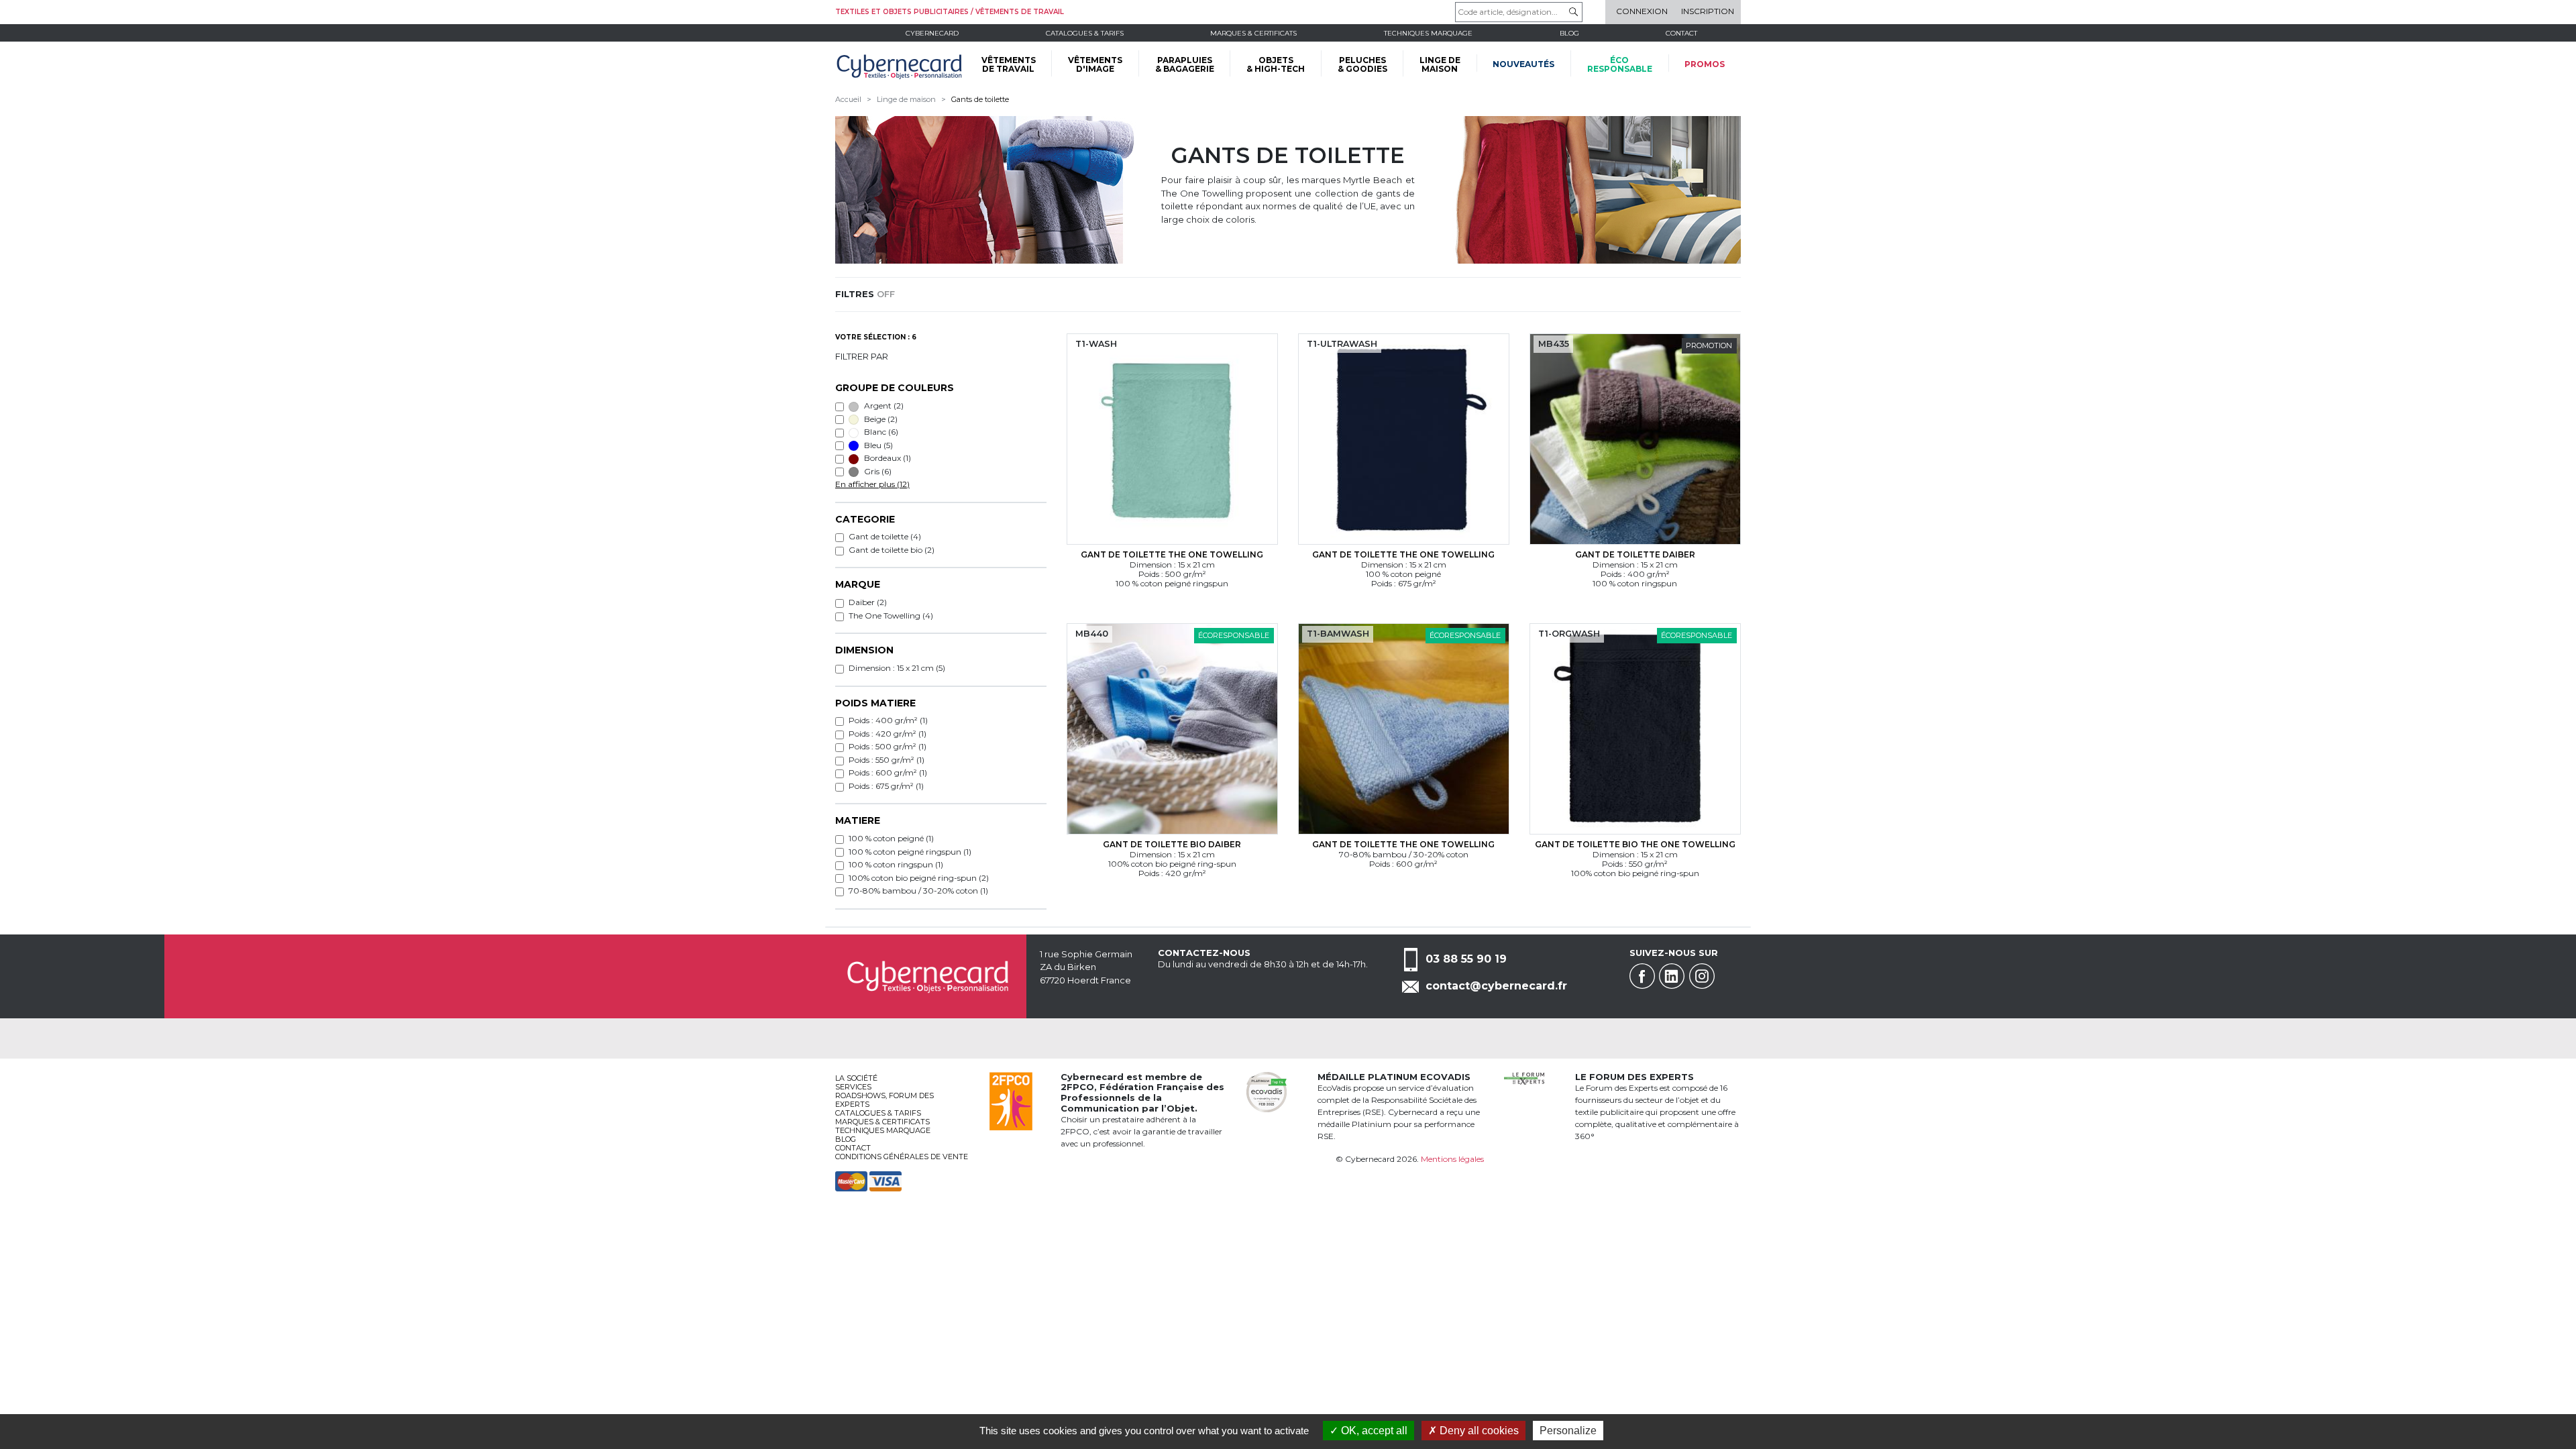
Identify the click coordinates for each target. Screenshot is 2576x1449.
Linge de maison (906, 99)
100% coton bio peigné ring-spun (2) (919, 878)
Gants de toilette (980, 99)
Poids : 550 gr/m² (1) (887, 760)
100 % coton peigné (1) (891, 838)
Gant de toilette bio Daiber (1172, 844)
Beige (880, 419)
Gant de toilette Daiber (1635, 554)
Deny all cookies (1478, 1431)
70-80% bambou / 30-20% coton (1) (918, 891)
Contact (1681, 33)
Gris (877, 471)
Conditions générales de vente (902, 1157)
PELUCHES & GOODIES (1362, 64)
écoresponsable (1620, 64)
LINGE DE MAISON (1440, 64)
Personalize (1568, 1431)
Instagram (1702, 976)
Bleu (877, 445)
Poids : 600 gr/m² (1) (888, 772)
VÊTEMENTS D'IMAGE (1095, 64)
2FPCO (1077, 1087)
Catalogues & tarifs (1085, 33)
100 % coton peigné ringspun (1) (910, 852)
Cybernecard (932, 33)
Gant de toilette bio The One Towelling (1635, 844)
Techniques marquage (1428, 33)
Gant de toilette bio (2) (892, 550)
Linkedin (1672, 976)
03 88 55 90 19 (1466, 959)
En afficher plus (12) (872, 484)
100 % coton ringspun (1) (896, 864)
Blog (846, 1139)
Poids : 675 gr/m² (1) (886, 786)
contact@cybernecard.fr (1496, 986)
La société (856, 1078)
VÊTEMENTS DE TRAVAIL (1009, 64)
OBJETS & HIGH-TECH (1276, 64)
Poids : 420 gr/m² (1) (888, 734)
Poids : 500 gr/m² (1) (888, 746)
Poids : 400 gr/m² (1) (888, 720)
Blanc (880, 432)
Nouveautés (1523, 64)
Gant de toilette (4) (885, 536)
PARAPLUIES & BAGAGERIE (1185, 64)
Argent (883, 406)
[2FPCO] (1011, 1100)
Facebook (1642, 976)
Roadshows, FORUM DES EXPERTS (884, 1100)
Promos (1705, 64)
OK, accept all (1373, 1431)
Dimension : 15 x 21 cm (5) (897, 668)
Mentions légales (1452, 1159)
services (853, 1087)
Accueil (848, 99)
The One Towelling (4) (891, 615)
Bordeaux (887, 458)
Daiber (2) (868, 602)
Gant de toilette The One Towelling (1172, 554)
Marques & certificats (1253, 33)
